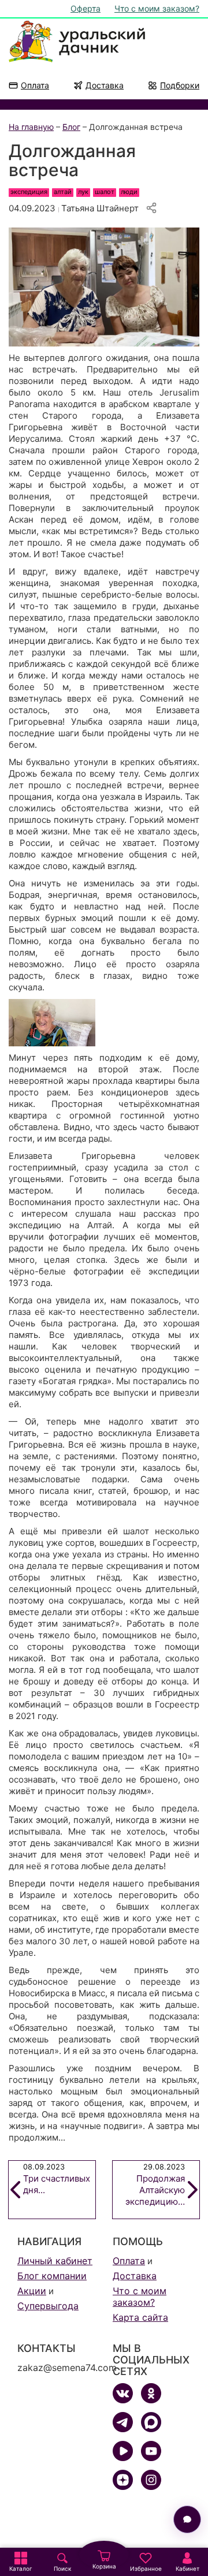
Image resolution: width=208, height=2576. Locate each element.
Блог (71, 127)
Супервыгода (48, 2306)
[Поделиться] (151, 208)
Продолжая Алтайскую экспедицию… (155, 2185)
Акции (32, 2291)
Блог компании (52, 2276)
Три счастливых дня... (57, 2179)
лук (83, 192)
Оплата (35, 85)
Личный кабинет (55, 2261)
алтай (63, 192)
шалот (105, 192)
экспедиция (29, 192)
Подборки (180, 85)
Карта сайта (140, 2317)
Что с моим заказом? (157, 8)
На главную (31, 127)
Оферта (86, 8)
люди (129, 192)
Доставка (105, 85)
